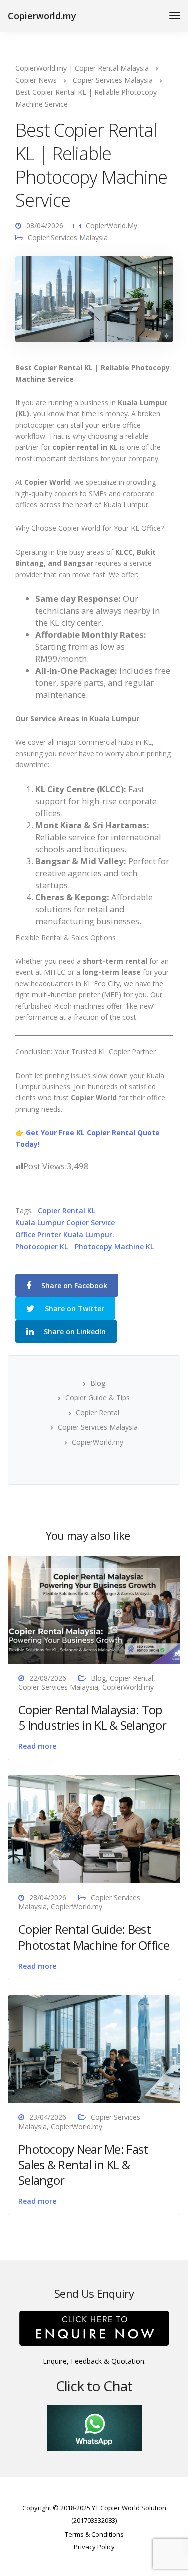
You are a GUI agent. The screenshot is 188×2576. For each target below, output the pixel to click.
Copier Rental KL (66, 1211)
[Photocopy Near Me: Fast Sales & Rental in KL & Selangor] (94, 2048)
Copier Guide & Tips (98, 1398)
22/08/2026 (48, 1678)
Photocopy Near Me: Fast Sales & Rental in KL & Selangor (83, 2165)
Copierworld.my (42, 16)
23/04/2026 (48, 2117)
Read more (37, 1746)
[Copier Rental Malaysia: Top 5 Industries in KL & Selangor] (94, 1609)
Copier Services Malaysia (68, 238)
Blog (98, 1383)
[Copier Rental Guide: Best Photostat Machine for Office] (94, 1829)
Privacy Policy (94, 2547)
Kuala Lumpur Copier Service (65, 1223)
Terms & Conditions (94, 2534)
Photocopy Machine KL (114, 1247)
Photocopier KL (41, 1247)
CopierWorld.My (112, 226)
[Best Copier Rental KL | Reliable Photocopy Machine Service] (94, 304)
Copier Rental (98, 1413)
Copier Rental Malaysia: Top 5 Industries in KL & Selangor (92, 1717)
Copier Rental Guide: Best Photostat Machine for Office (94, 1937)
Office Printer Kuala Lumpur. (65, 1235)
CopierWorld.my (98, 1442)
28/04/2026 (48, 1898)
